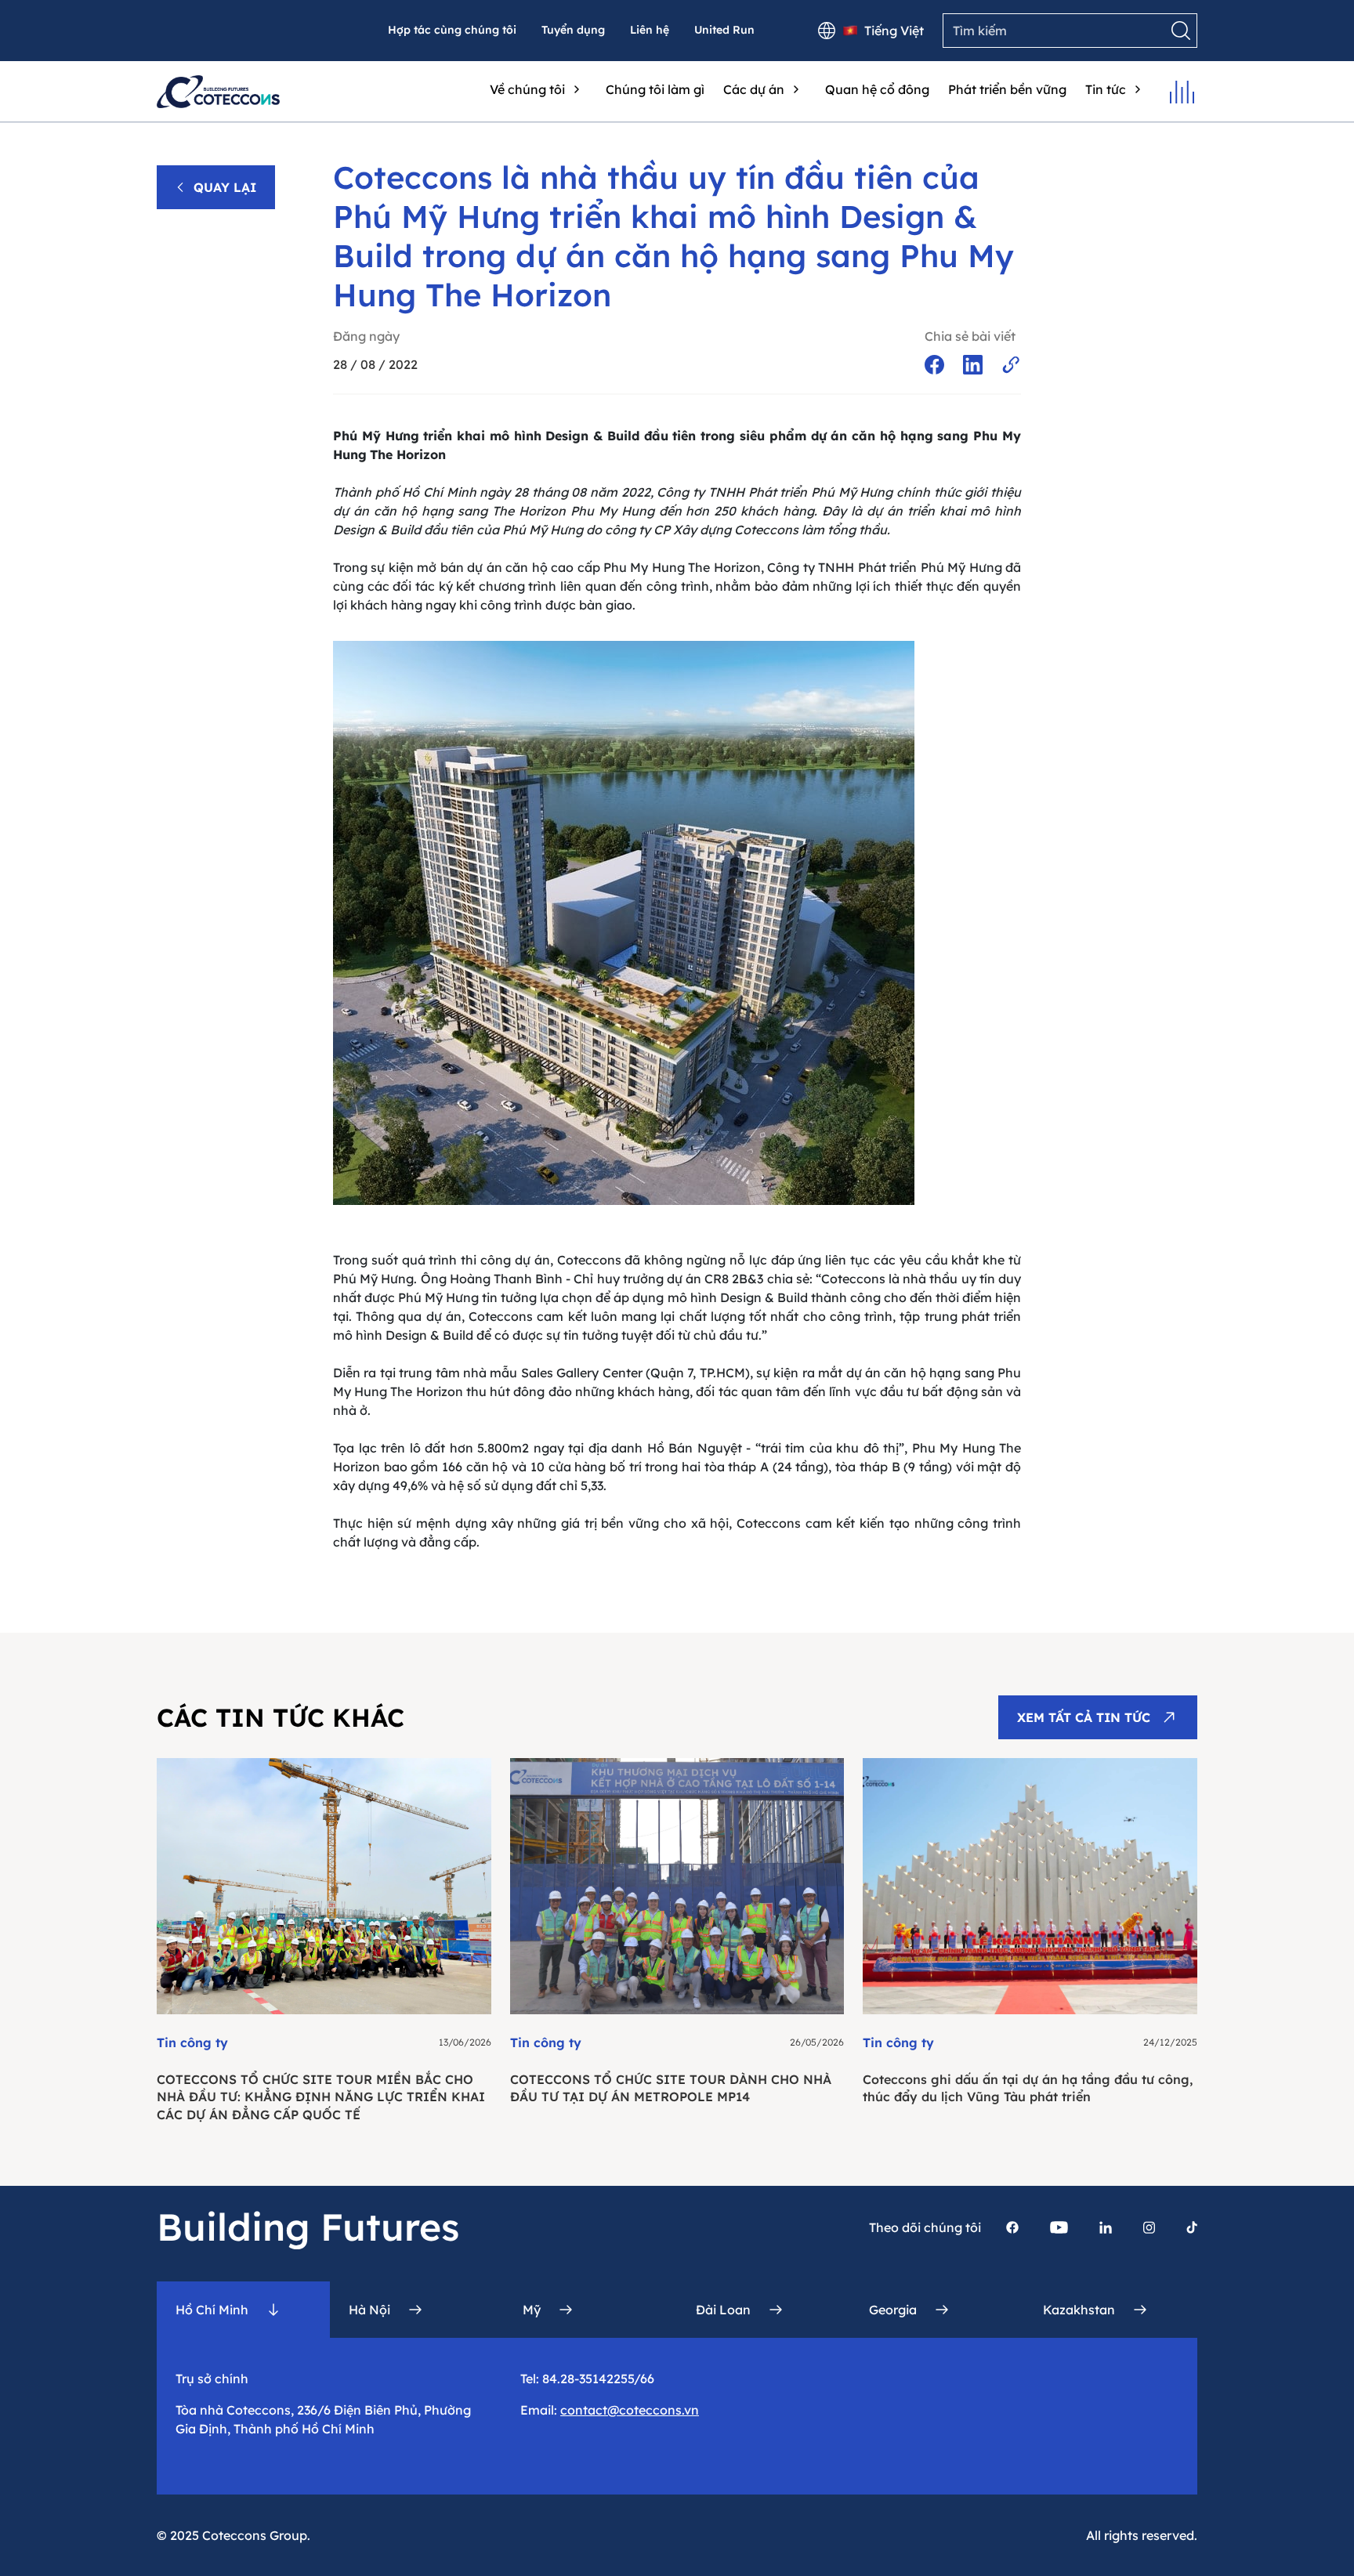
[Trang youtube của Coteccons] (1059, 2227)
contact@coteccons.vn (630, 2410)
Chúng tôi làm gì (655, 89)
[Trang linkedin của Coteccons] (1106, 2227)
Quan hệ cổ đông (877, 89)
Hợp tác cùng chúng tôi (452, 30)
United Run (724, 30)
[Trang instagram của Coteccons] (1149, 2227)
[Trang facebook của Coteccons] (1012, 2227)
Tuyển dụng (573, 30)
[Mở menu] (1182, 92)
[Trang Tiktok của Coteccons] (1192, 2227)
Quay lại (225, 187)
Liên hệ (650, 30)
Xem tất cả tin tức (1084, 1717)
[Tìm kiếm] (1181, 31)
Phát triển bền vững (1007, 89)
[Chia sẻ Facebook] (934, 365)
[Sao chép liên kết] (1011, 365)
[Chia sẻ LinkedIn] (973, 365)
